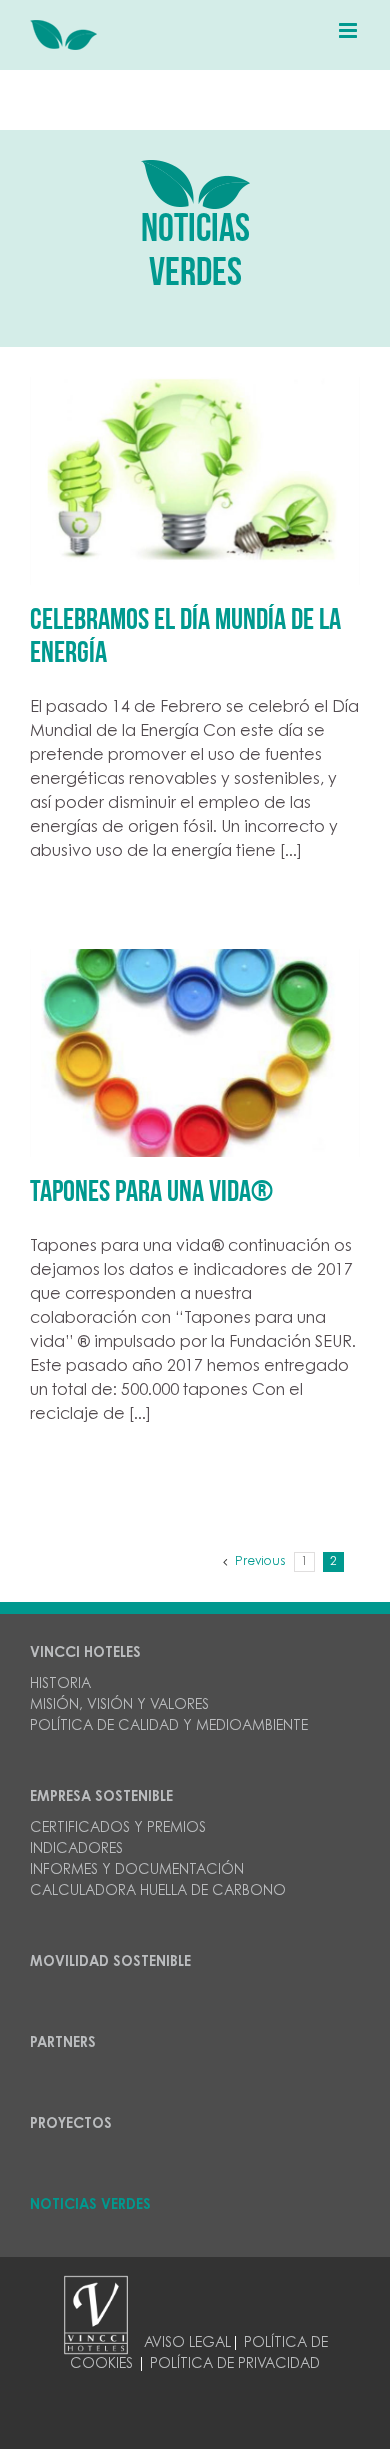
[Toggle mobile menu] (349, 30)
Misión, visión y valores (119, 1706)
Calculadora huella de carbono (158, 1892)
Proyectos (71, 2125)
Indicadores (76, 1850)
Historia (60, 1685)
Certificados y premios (118, 1829)
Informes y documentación (137, 1871)
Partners (63, 2044)
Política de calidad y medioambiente (169, 1727)
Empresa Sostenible (101, 1798)
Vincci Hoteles (85, 1654)
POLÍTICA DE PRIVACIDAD (235, 2365)
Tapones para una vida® (151, 1193)
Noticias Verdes (90, 2206)
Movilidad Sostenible (110, 1963)
